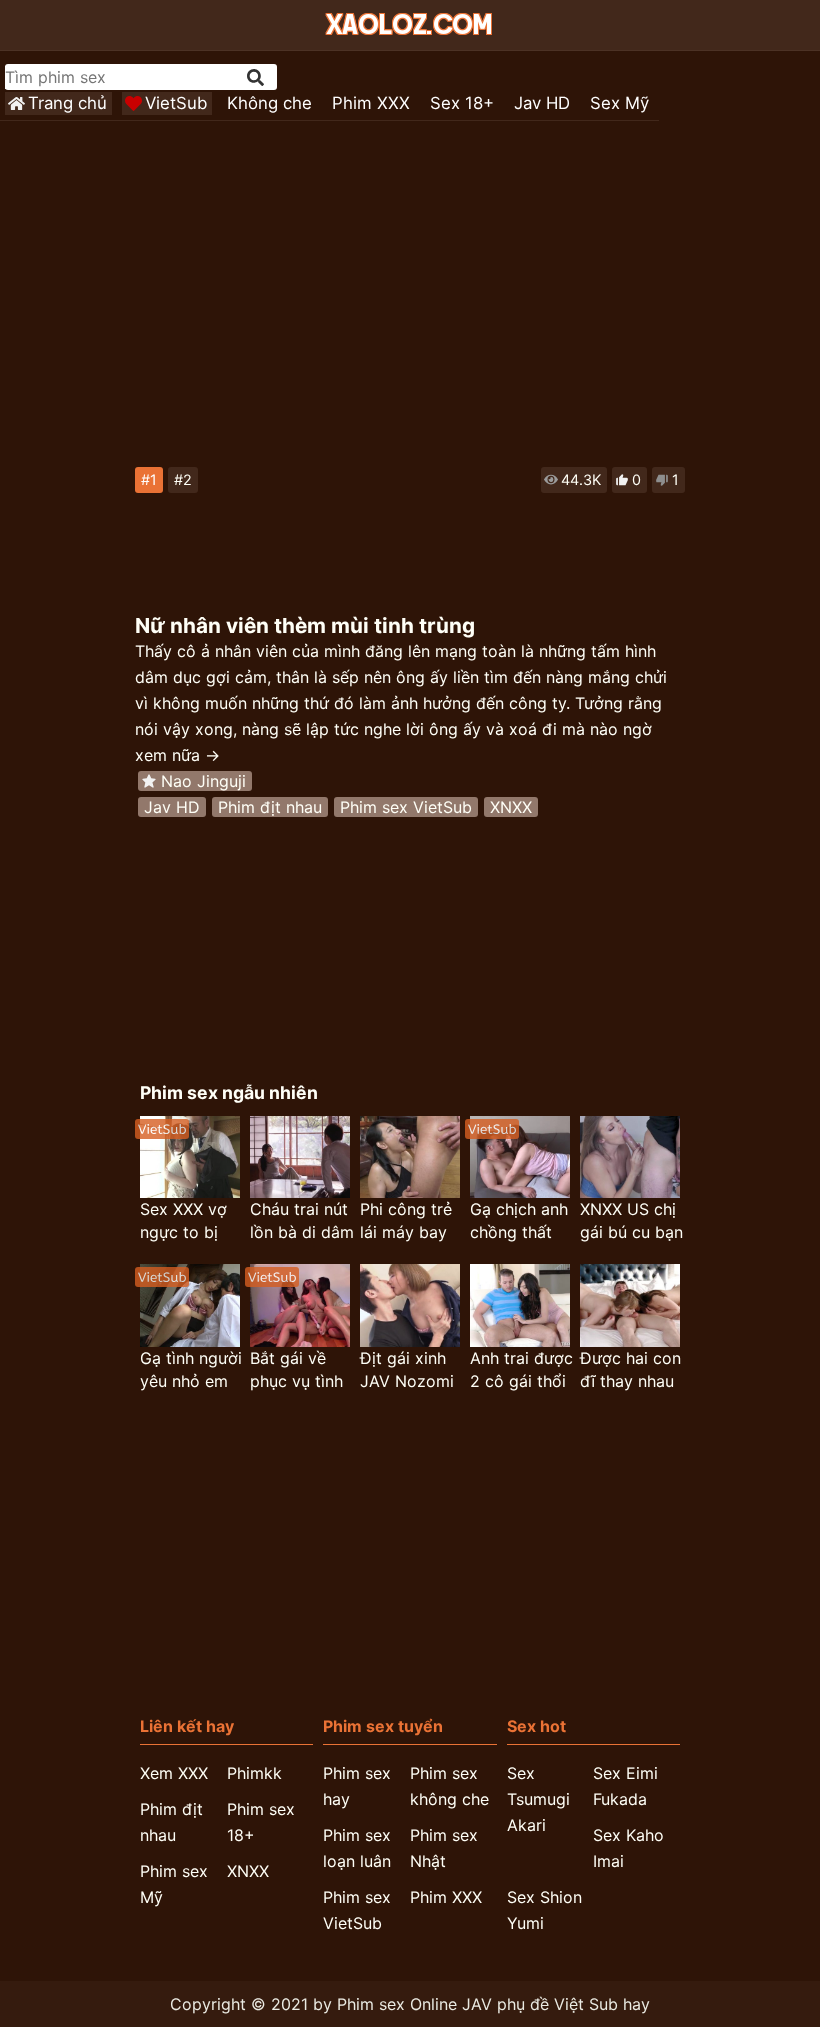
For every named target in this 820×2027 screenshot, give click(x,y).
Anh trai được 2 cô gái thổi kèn (521, 1370)
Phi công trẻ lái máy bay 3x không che (411, 1221)
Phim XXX (371, 103)
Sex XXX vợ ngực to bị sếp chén (183, 1221)
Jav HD (542, 103)
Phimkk (254, 1773)
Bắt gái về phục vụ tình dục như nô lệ (301, 1370)
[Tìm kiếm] (257, 77)
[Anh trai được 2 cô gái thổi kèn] (520, 1305)
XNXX (511, 807)
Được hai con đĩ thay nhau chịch (630, 1370)
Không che (269, 103)
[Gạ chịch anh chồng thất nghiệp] (520, 1157)
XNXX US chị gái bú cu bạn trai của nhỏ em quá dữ (631, 1221)
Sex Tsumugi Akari (538, 1799)
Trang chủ (67, 103)
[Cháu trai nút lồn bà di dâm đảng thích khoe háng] (300, 1157)
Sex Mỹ (619, 103)
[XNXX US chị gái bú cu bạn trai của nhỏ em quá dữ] (630, 1157)
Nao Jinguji (203, 781)
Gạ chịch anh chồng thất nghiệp (519, 1221)
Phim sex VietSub (406, 807)
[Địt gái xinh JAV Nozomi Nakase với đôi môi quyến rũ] (410, 1305)
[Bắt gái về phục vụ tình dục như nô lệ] (300, 1305)
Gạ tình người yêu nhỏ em (191, 1369)
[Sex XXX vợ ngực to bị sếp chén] (190, 1157)
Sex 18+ (462, 103)
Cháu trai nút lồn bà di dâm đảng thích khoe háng (302, 1221)
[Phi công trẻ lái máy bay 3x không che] (410, 1157)
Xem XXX (174, 1773)
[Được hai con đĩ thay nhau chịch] (630, 1305)
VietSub (176, 103)
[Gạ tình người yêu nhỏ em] (190, 1305)
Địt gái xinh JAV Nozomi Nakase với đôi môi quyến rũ (407, 1370)
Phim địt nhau (270, 807)
